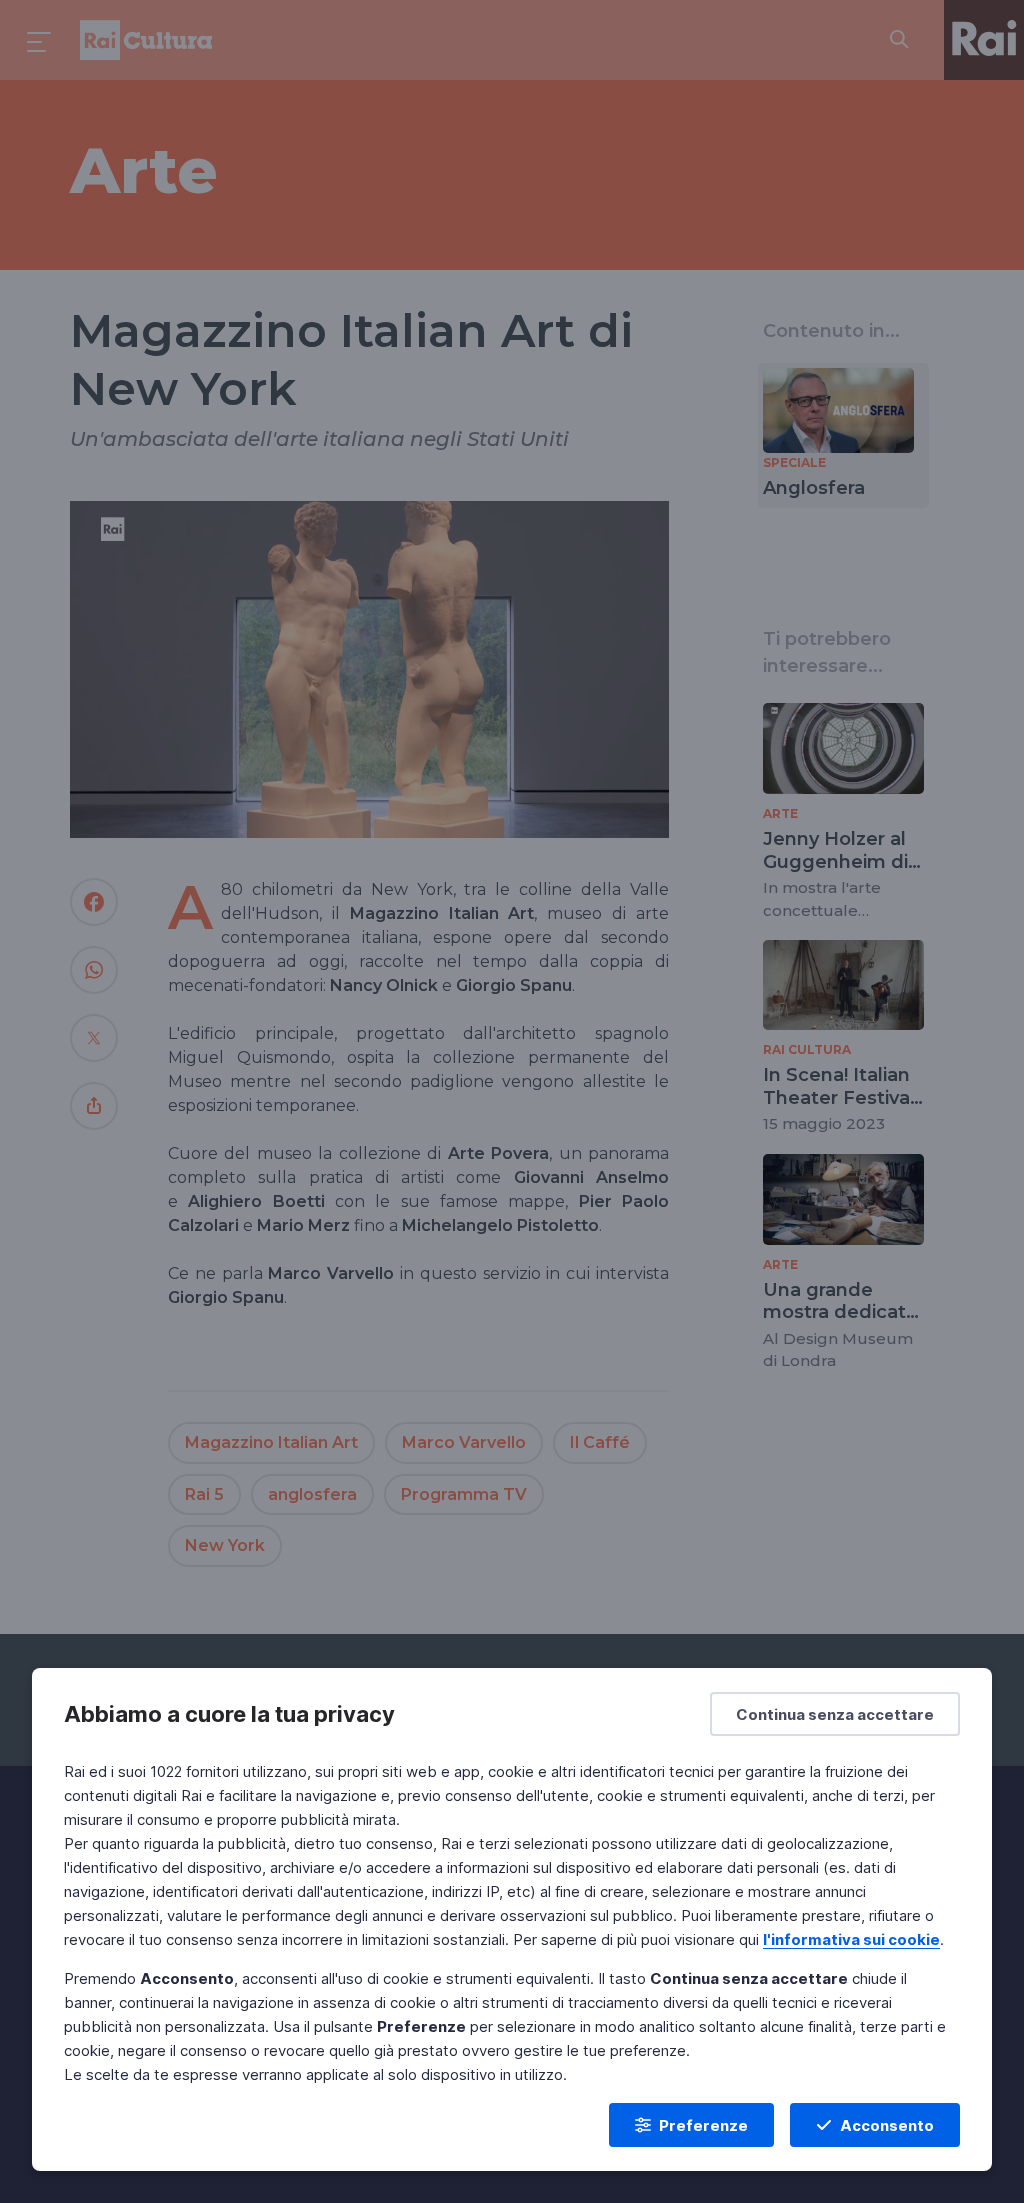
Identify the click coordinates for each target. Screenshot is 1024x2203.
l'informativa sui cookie (851, 1939)
